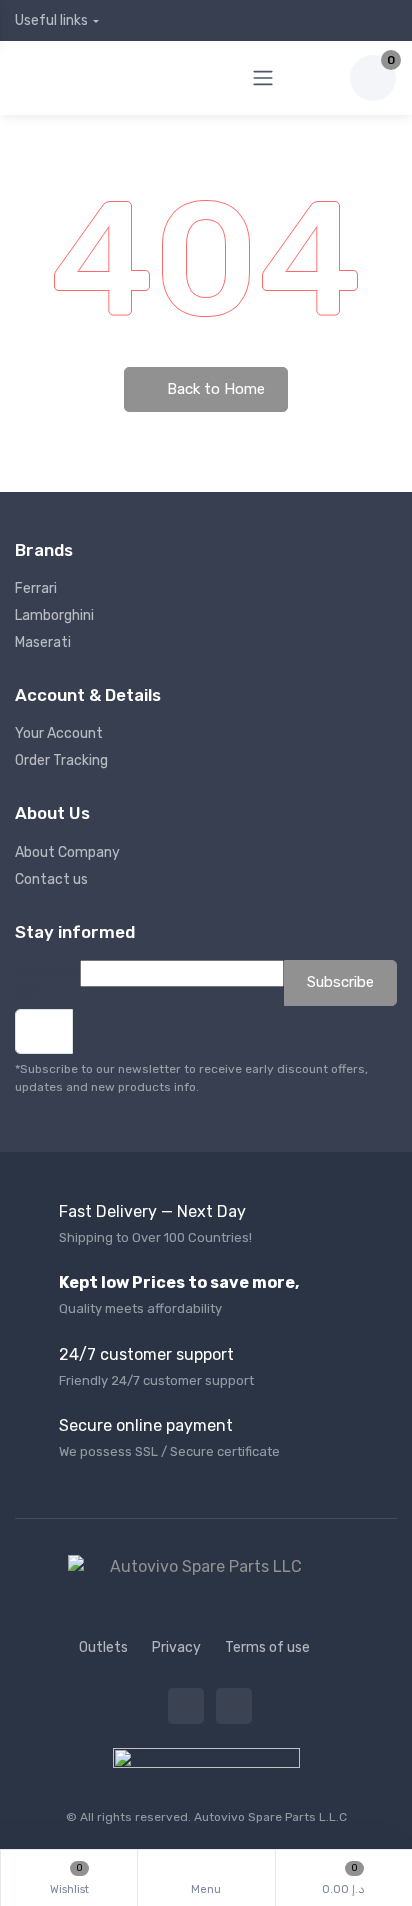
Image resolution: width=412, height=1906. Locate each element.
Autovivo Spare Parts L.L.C (270, 1817)
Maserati (43, 642)
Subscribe (340, 982)
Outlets (103, 1647)
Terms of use (267, 1647)
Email (26, 982)
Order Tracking (61, 760)
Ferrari (36, 588)
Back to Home (214, 389)
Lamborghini (54, 615)
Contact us (51, 879)
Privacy (176, 1647)
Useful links (51, 20)
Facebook (186, 1706)
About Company (67, 852)
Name (61, 973)
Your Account (59, 733)
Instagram (234, 1706)
